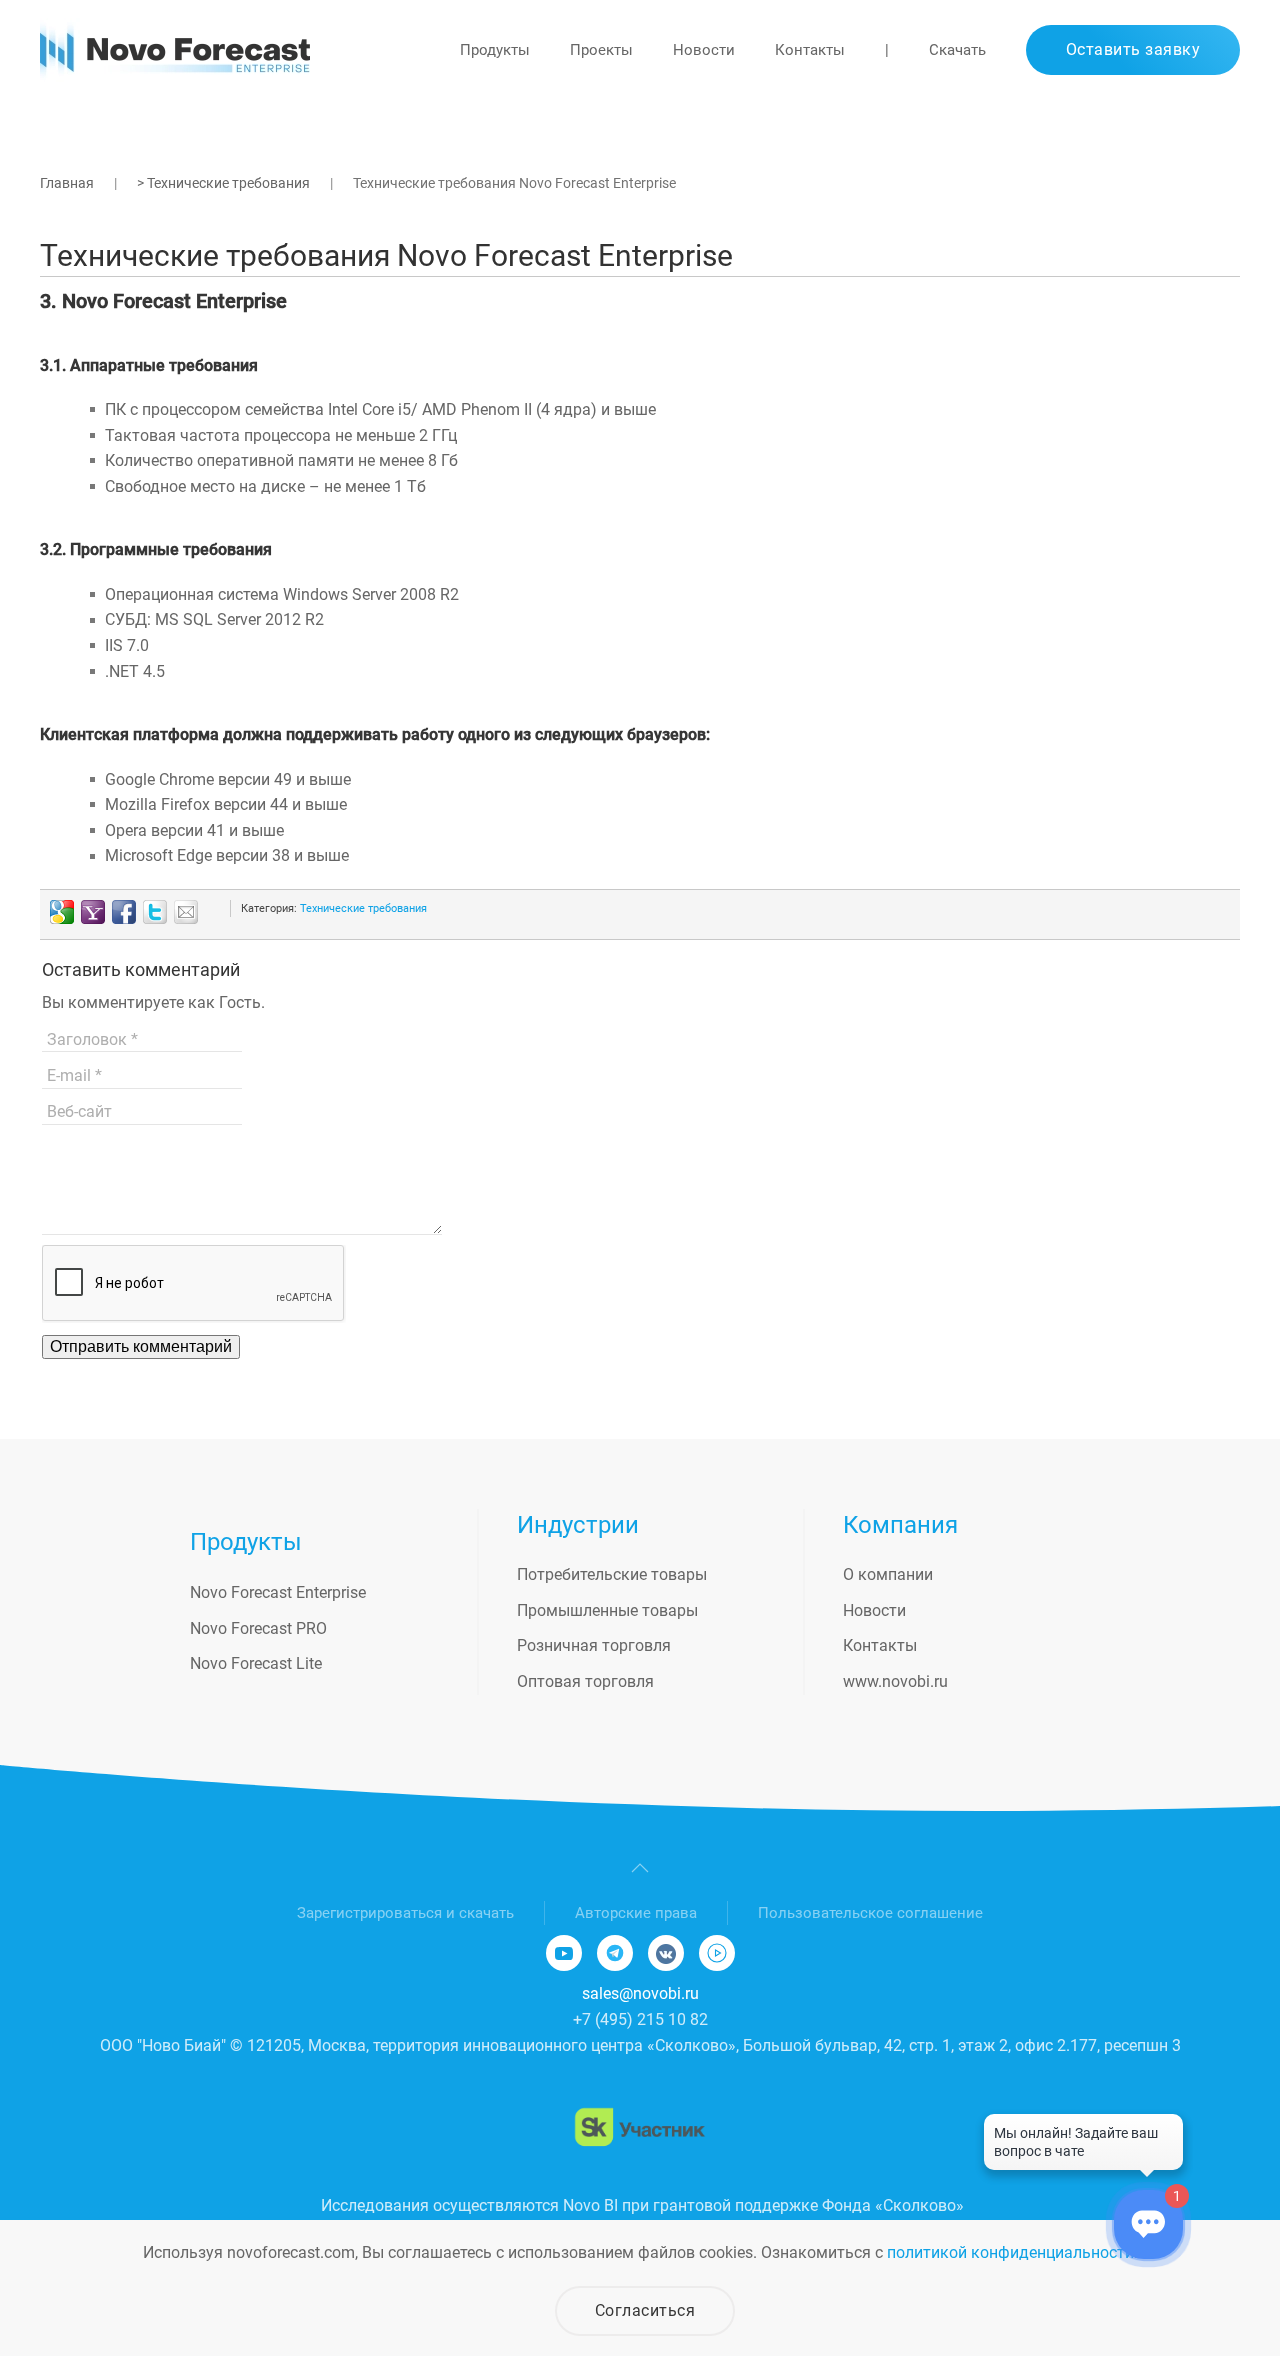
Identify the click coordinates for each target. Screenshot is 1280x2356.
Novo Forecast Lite (256, 1663)
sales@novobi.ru (640, 1993)
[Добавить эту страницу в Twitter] (155, 912)
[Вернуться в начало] (175, 50)
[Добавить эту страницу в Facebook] (124, 912)
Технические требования (363, 908)
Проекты (601, 50)
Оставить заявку (1133, 49)
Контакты (810, 50)
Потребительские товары (612, 1574)
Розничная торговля (594, 1645)
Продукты (495, 50)
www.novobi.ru (895, 1681)
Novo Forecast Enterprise (278, 1592)
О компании (888, 1574)
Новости (704, 50)
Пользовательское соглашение (870, 1913)
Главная (67, 183)
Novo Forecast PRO (258, 1628)
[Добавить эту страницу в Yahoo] (93, 912)
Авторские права (636, 1913)
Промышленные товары (607, 1610)
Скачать (957, 50)
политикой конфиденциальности (1010, 2252)
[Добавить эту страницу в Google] (62, 912)
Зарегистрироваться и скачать (405, 1913)
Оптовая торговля (585, 1681)
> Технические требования (223, 183)
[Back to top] (640, 1868)
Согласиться (645, 2310)
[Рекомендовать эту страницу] (186, 912)
